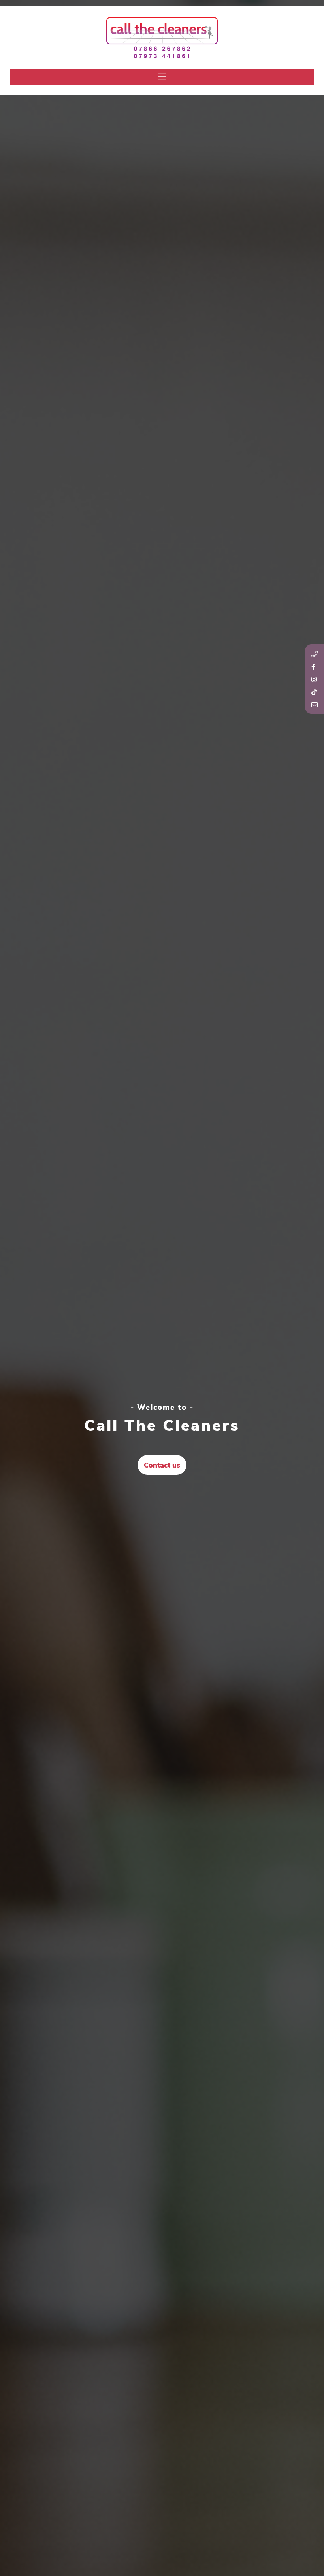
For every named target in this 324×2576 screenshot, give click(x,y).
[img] (162, 77)
